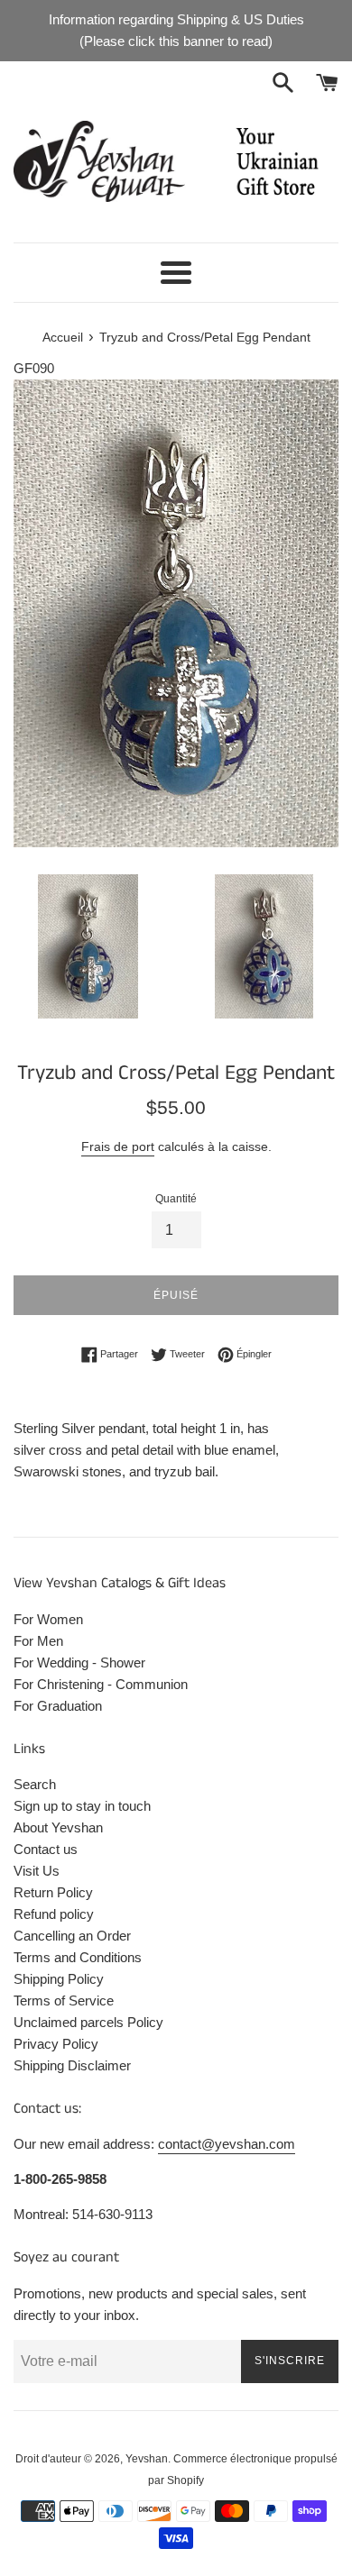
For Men (38, 1641)
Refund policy (54, 1914)
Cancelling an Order (72, 1936)
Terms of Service (64, 2001)
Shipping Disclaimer (72, 2065)
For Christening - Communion (101, 1684)
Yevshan (147, 2459)
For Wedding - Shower (79, 1663)
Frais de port (118, 1146)
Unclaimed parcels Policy (88, 2022)
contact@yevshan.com (227, 2144)
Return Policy (53, 1892)
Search (35, 1784)
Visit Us (37, 1871)
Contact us (46, 1849)
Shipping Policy (59, 1979)
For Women (48, 1619)
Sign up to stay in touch (82, 1806)
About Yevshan (58, 1827)
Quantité (176, 1199)
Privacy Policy (56, 2044)
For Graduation (58, 1706)
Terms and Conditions (78, 1957)
